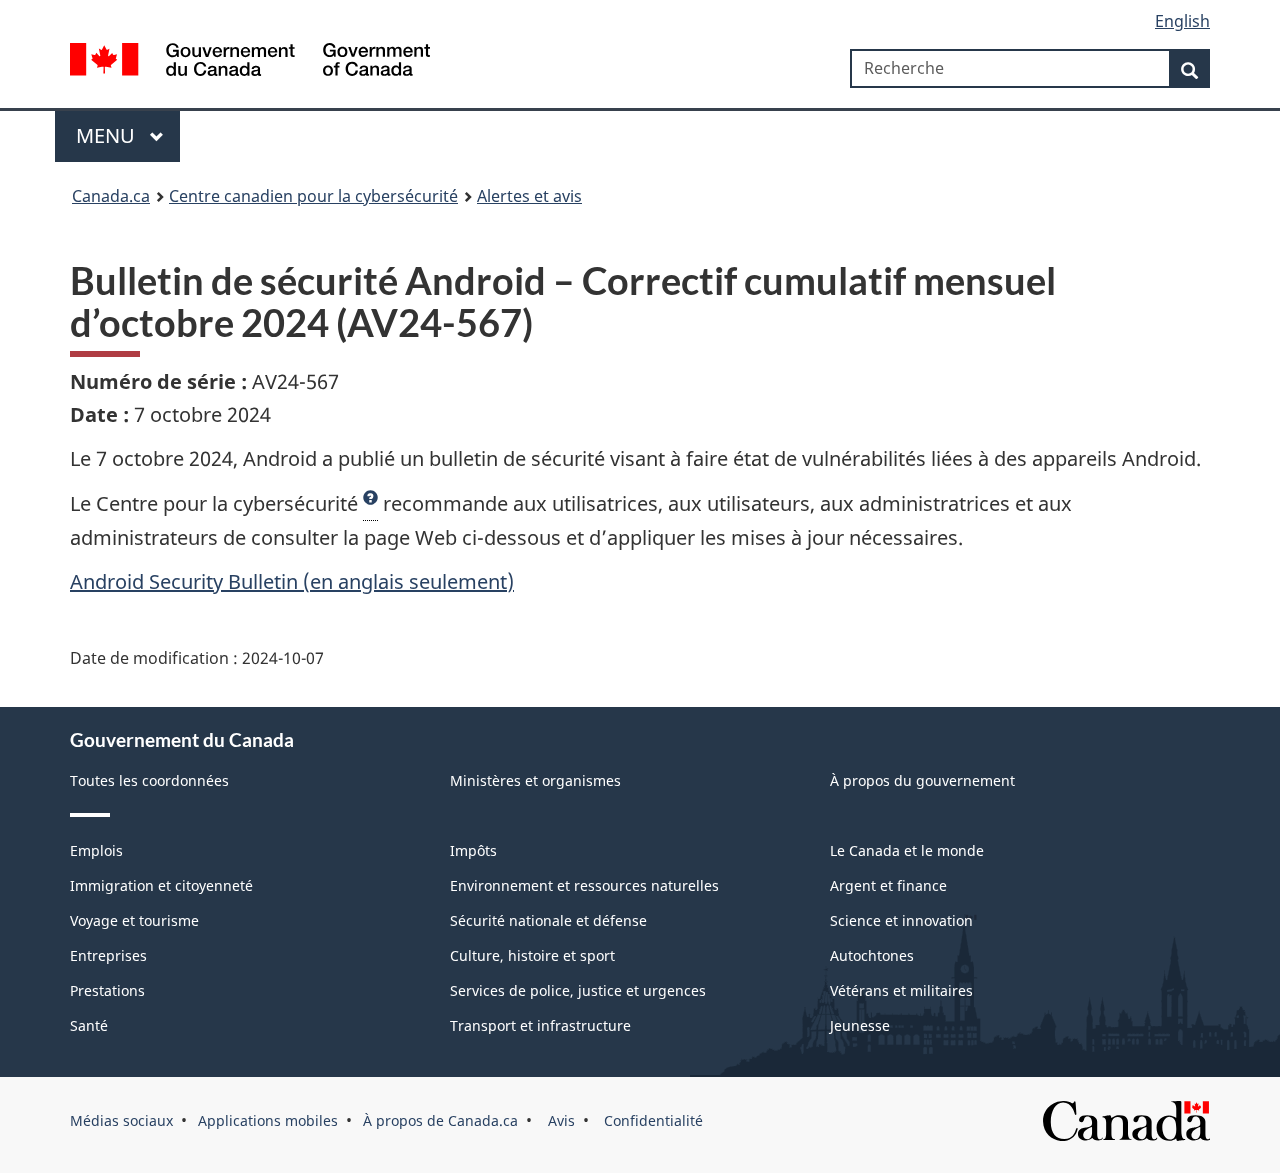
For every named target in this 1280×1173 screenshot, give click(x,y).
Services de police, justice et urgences (578, 990)
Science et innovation (901, 920)
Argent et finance (888, 885)
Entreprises (108, 955)
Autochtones (872, 955)
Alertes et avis (529, 196)
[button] (370, 504)
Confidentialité (651, 1120)
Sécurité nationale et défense (548, 920)
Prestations (107, 990)
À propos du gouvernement (922, 780)
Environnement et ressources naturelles (584, 885)
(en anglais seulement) (292, 581)
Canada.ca (111, 196)
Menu (108, 135)
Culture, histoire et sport (532, 955)
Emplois (96, 850)
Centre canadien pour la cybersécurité (313, 196)
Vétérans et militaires (901, 990)
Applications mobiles (268, 1120)
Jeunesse (860, 1025)
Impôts (473, 850)
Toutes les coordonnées (149, 780)
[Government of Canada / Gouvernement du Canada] (250, 62)
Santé (89, 1025)
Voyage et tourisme (134, 920)
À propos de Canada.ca (440, 1120)
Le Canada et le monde (907, 850)
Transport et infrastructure (540, 1025)
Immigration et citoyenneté (161, 885)
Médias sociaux (121, 1120)
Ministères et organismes (535, 780)
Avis (559, 1120)
